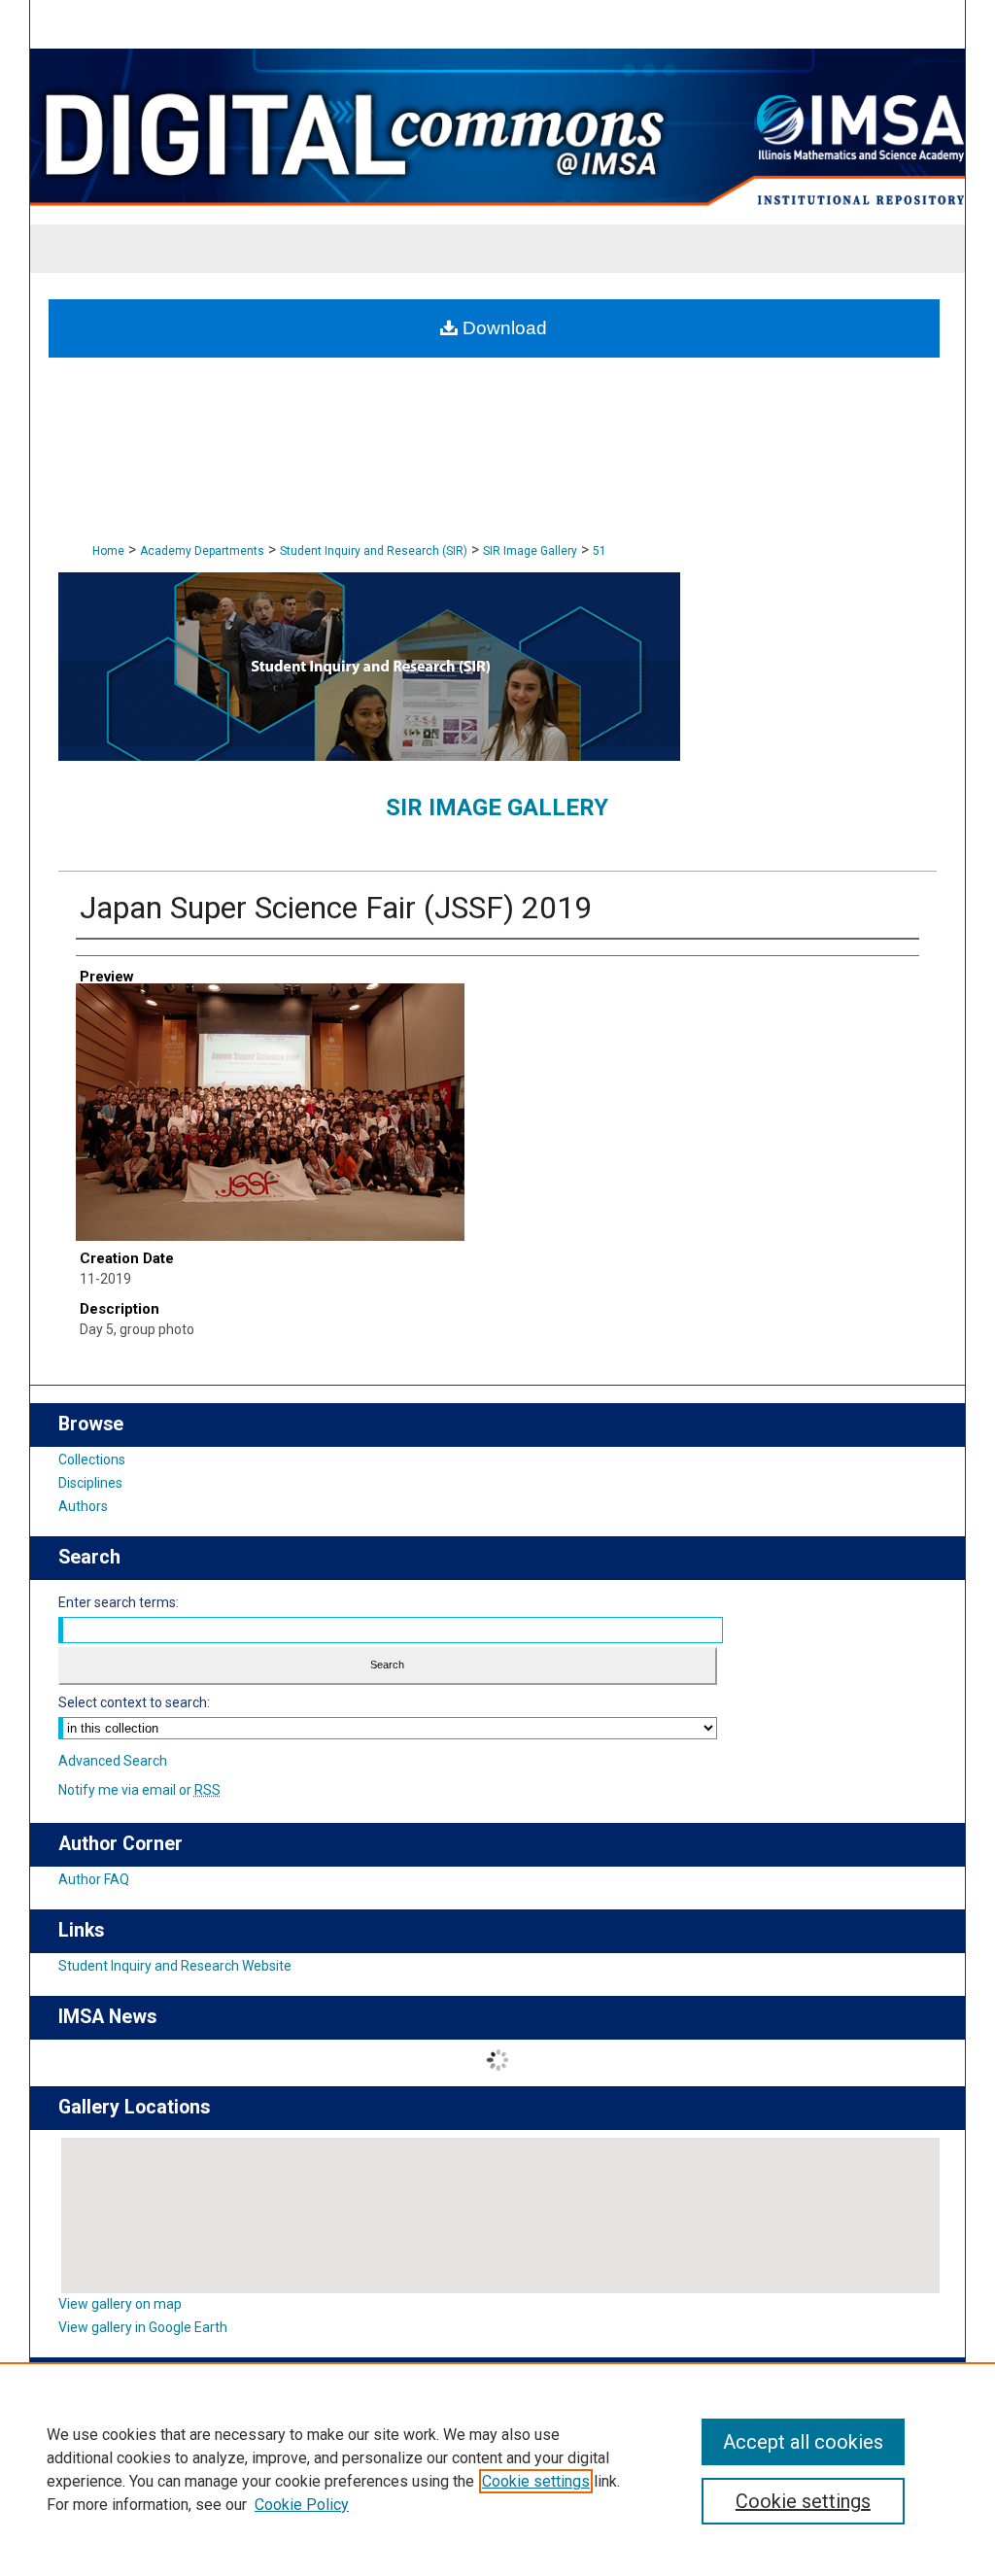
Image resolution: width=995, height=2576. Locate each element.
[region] (497, 2469)
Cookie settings (536, 2481)
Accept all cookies (803, 2442)
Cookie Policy (302, 2505)
